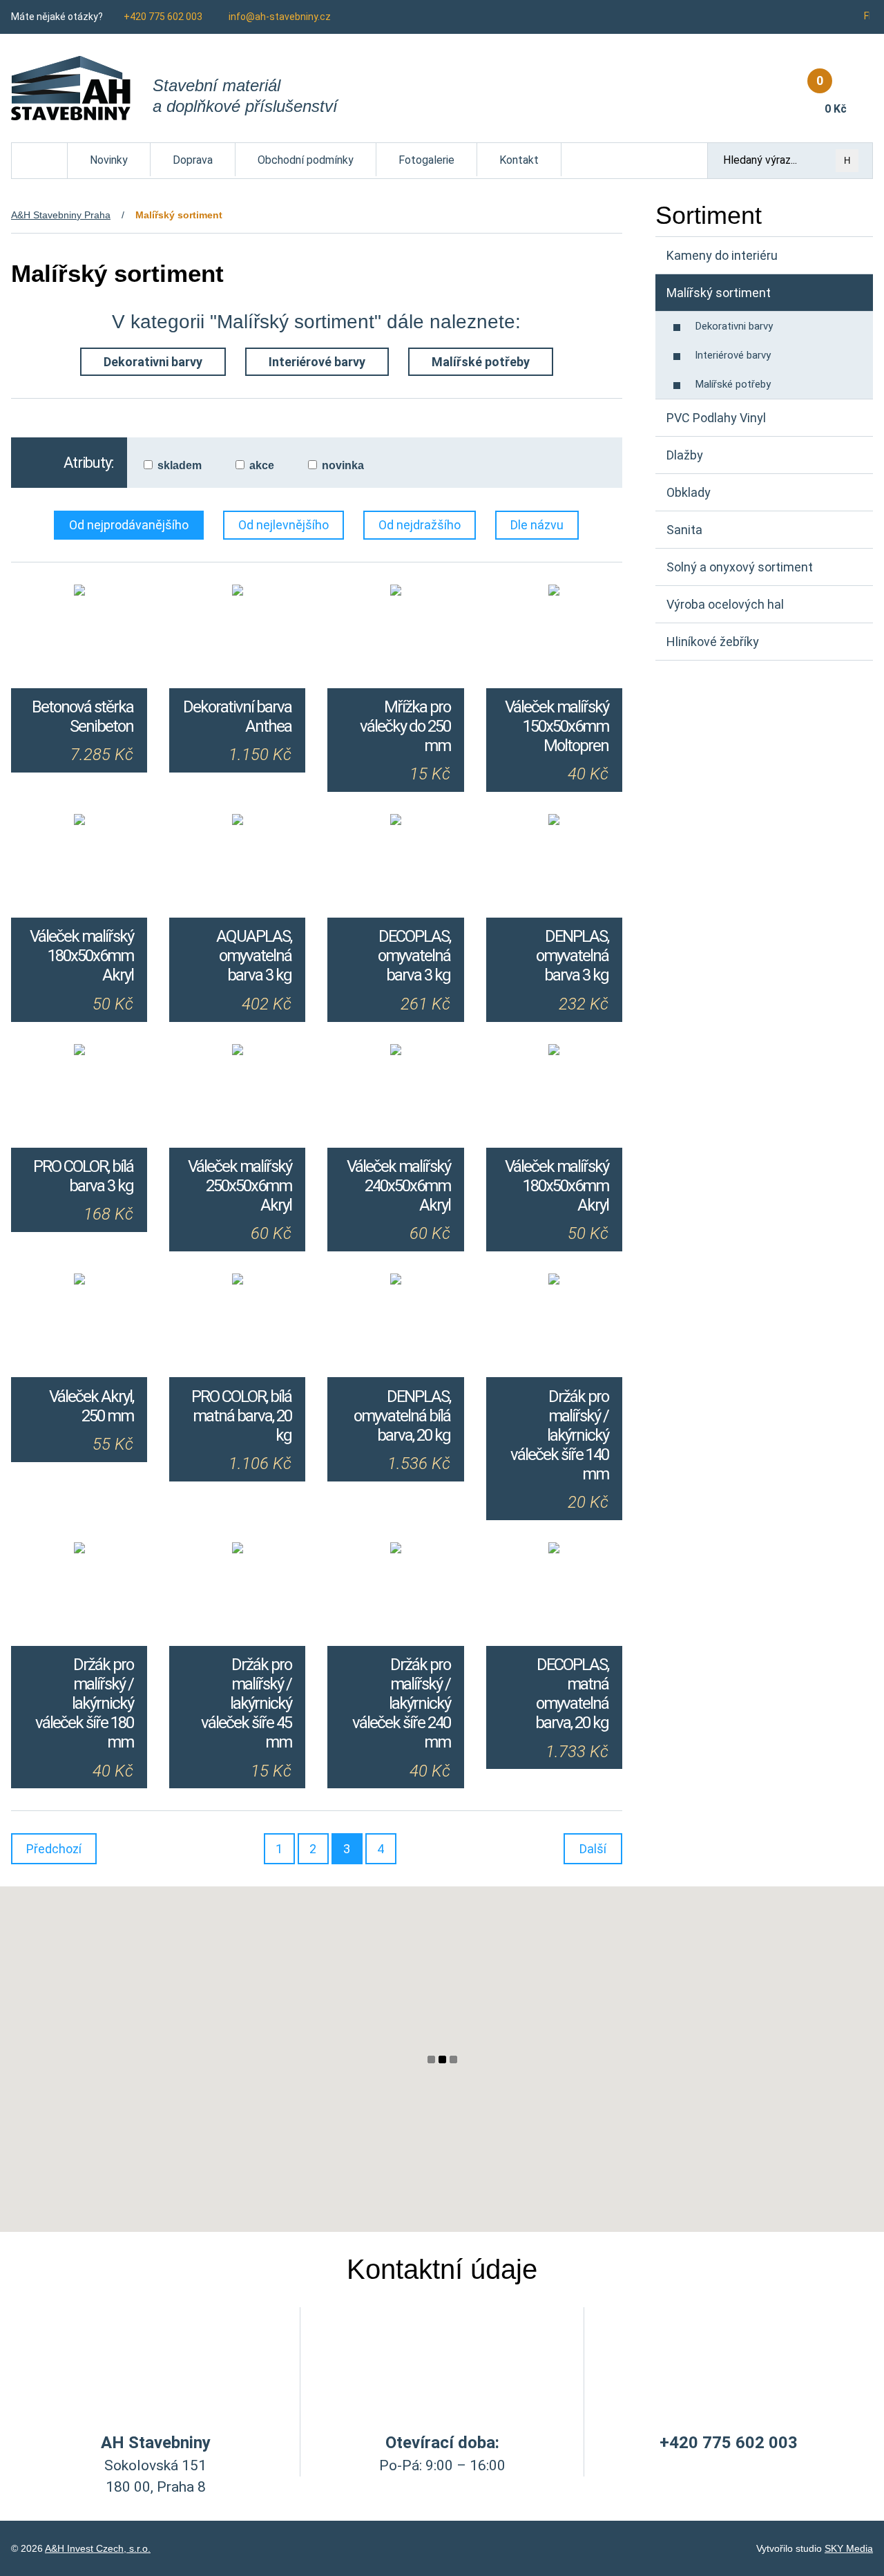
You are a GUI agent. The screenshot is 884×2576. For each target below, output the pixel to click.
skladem (180, 465)
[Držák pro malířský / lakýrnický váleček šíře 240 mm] (395, 1550)
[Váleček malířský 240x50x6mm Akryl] (395, 1052)
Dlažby (685, 455)
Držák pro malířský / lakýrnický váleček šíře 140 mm (559, 1435)
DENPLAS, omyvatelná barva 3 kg (572, 956)
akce (262, 465)
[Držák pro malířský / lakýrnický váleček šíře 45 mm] (237, 1550)
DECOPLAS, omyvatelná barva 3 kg (414, 956)
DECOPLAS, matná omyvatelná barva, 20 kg (572, 1694)
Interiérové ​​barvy (317, 362)
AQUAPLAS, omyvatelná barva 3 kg (254, 956)
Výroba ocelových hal (725, 604)
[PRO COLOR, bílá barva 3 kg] (79, 1052)
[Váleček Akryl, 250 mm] (79, 1281)
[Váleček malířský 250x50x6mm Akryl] (237, 1052)
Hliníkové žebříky (713, 642)
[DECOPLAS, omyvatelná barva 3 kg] (395, 822)
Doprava (193, 160)
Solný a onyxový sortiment (740, 567)
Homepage (40, 150)
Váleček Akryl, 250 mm (91, 1406)
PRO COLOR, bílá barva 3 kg (83, 1176)
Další (593, 1849)
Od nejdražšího (420, 525)
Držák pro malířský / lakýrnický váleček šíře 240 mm (401, 1703)
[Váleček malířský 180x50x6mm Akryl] (79, 822)
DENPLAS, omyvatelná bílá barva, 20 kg (402, 1416)
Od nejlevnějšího (284, 525)
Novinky (109, 160)
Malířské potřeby (481, 362)
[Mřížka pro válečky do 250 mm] (395, 592)
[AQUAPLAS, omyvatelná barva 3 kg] (237, 822)
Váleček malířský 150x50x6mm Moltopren (557, 726)
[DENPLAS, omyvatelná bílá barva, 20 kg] (395, 1281)
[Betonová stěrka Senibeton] (79, 592)
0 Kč (832, 94)
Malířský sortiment (719, 293)
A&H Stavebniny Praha (61, 215)
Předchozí (54, 1849)
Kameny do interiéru (722, 255)
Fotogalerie (426, 160)
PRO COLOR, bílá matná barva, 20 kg (241, 1416)
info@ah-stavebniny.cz (280, 17)
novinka (343, 465)
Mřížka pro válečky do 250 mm (405, 726)
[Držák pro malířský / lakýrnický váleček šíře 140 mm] (554, 1281)
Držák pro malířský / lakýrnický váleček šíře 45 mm (246, 1703)
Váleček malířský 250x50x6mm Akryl (240, 1186)
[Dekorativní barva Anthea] (237, 592)
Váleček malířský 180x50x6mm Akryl (81, 956)
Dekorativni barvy (153, 362)
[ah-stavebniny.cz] (71, 88)
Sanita (684, 530)
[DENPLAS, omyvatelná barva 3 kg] (554, 822)
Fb (868, 16)
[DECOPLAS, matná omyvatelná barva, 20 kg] (554, 1550)
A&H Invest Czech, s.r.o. (98, 2548)
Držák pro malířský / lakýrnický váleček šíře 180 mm (84, 1703)
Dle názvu (537, 525)
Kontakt (519, 160)
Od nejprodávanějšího (129, 525)
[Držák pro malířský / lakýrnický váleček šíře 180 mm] (79, 1550)
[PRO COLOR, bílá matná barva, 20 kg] (237, 1281)
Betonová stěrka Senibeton (83, 717)
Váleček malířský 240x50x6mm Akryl (398, 1186)
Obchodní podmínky (306, 160)
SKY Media (849, 2548)
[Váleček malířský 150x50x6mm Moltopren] (554, 592)
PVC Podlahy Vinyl (716, 418)
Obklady (689, 492)
